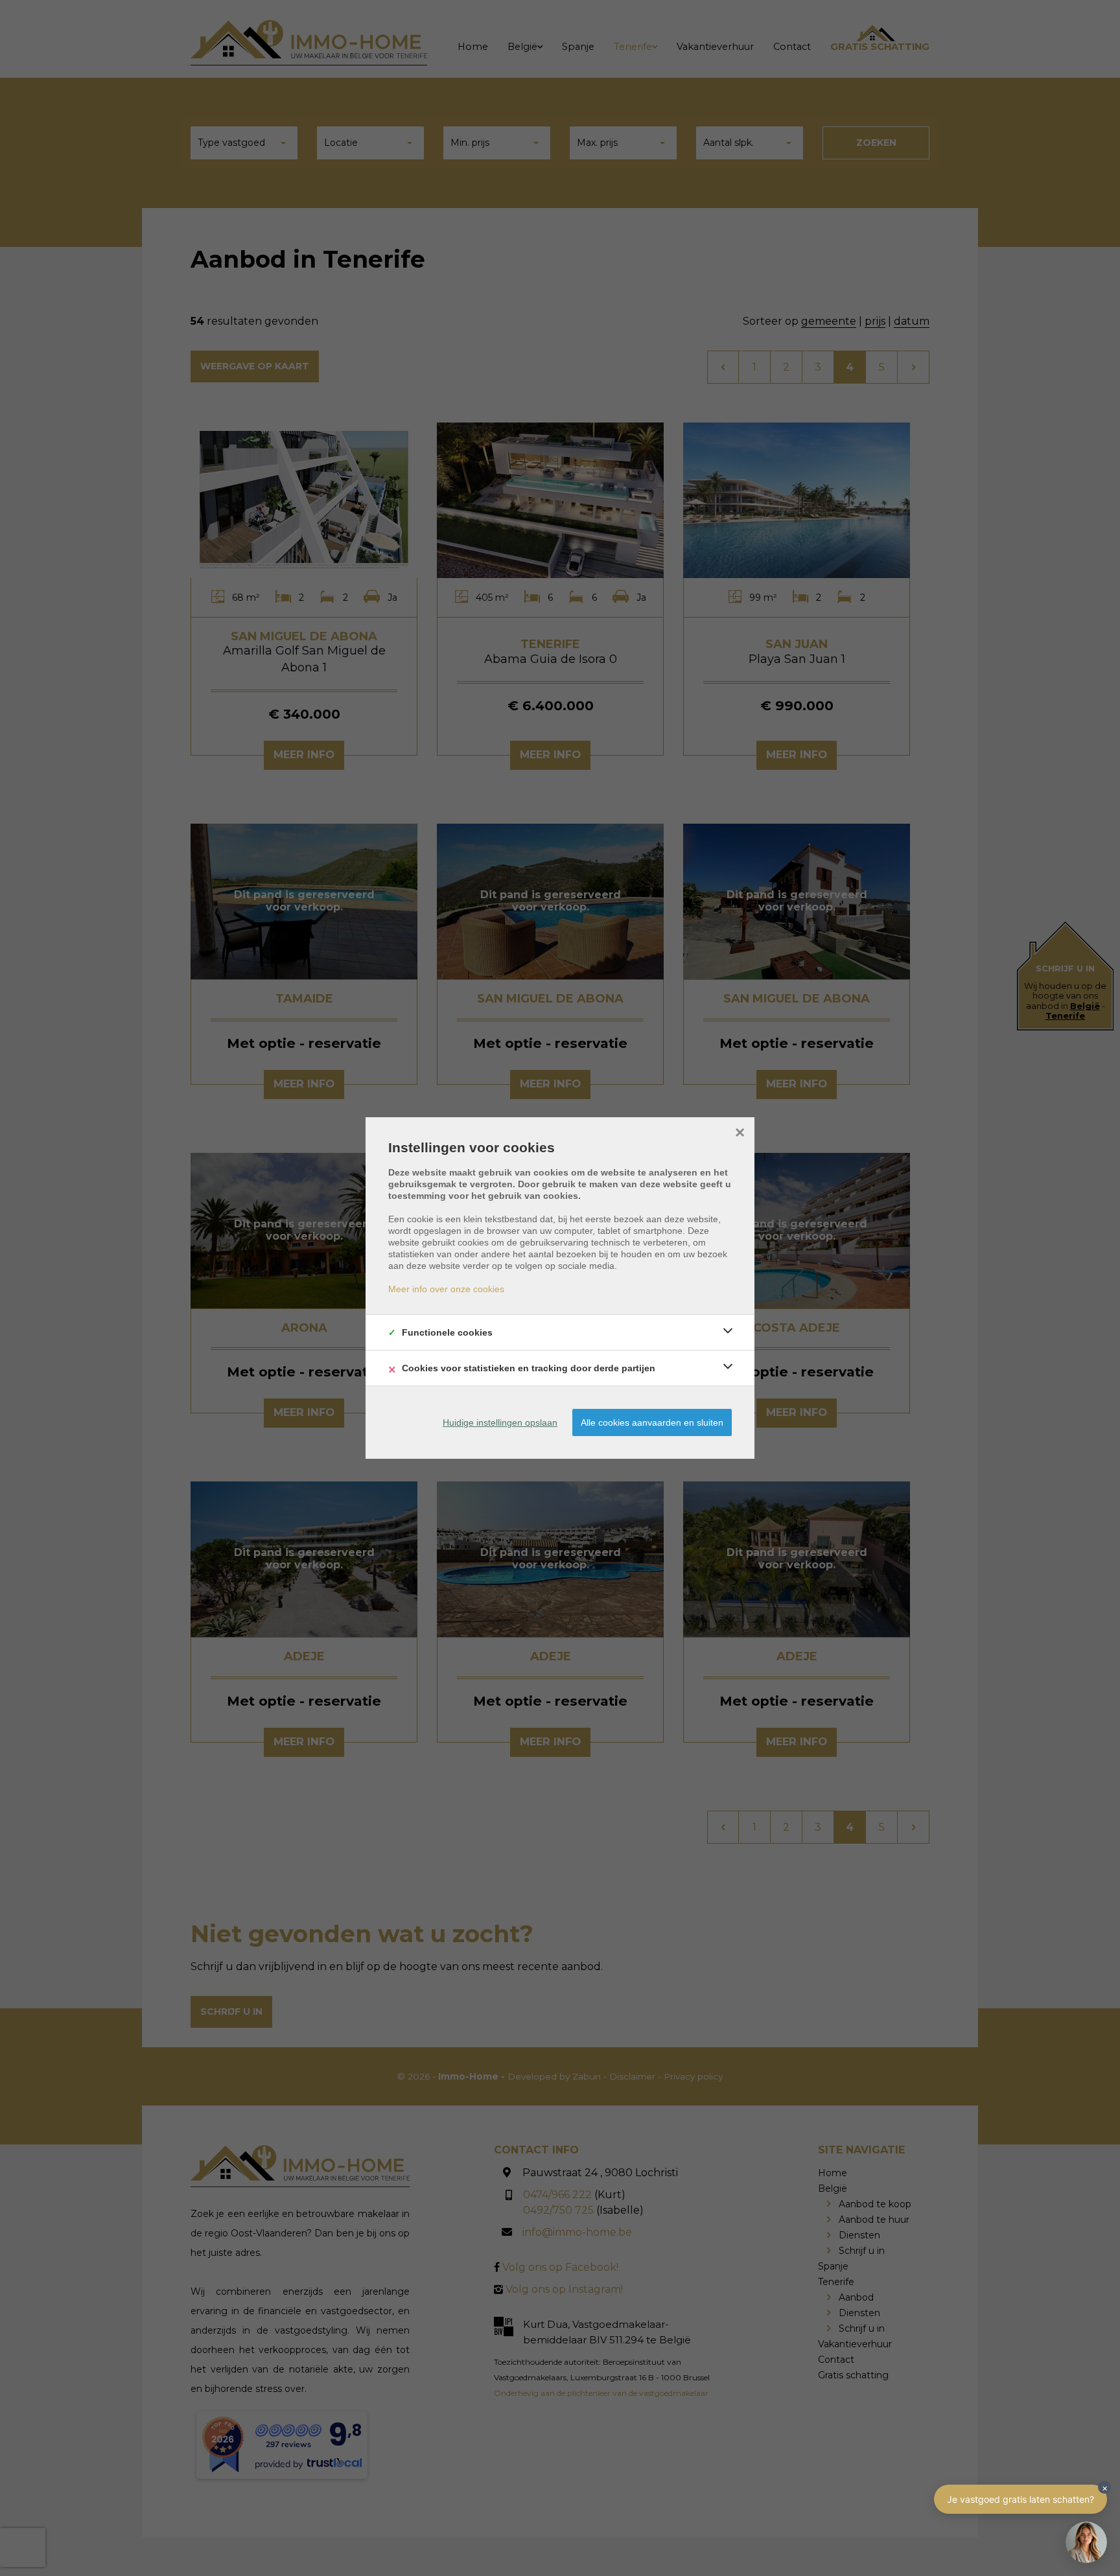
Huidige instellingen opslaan (500, 1422)
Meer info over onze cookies (446, 1289)
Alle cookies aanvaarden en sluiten (652, 1422)
